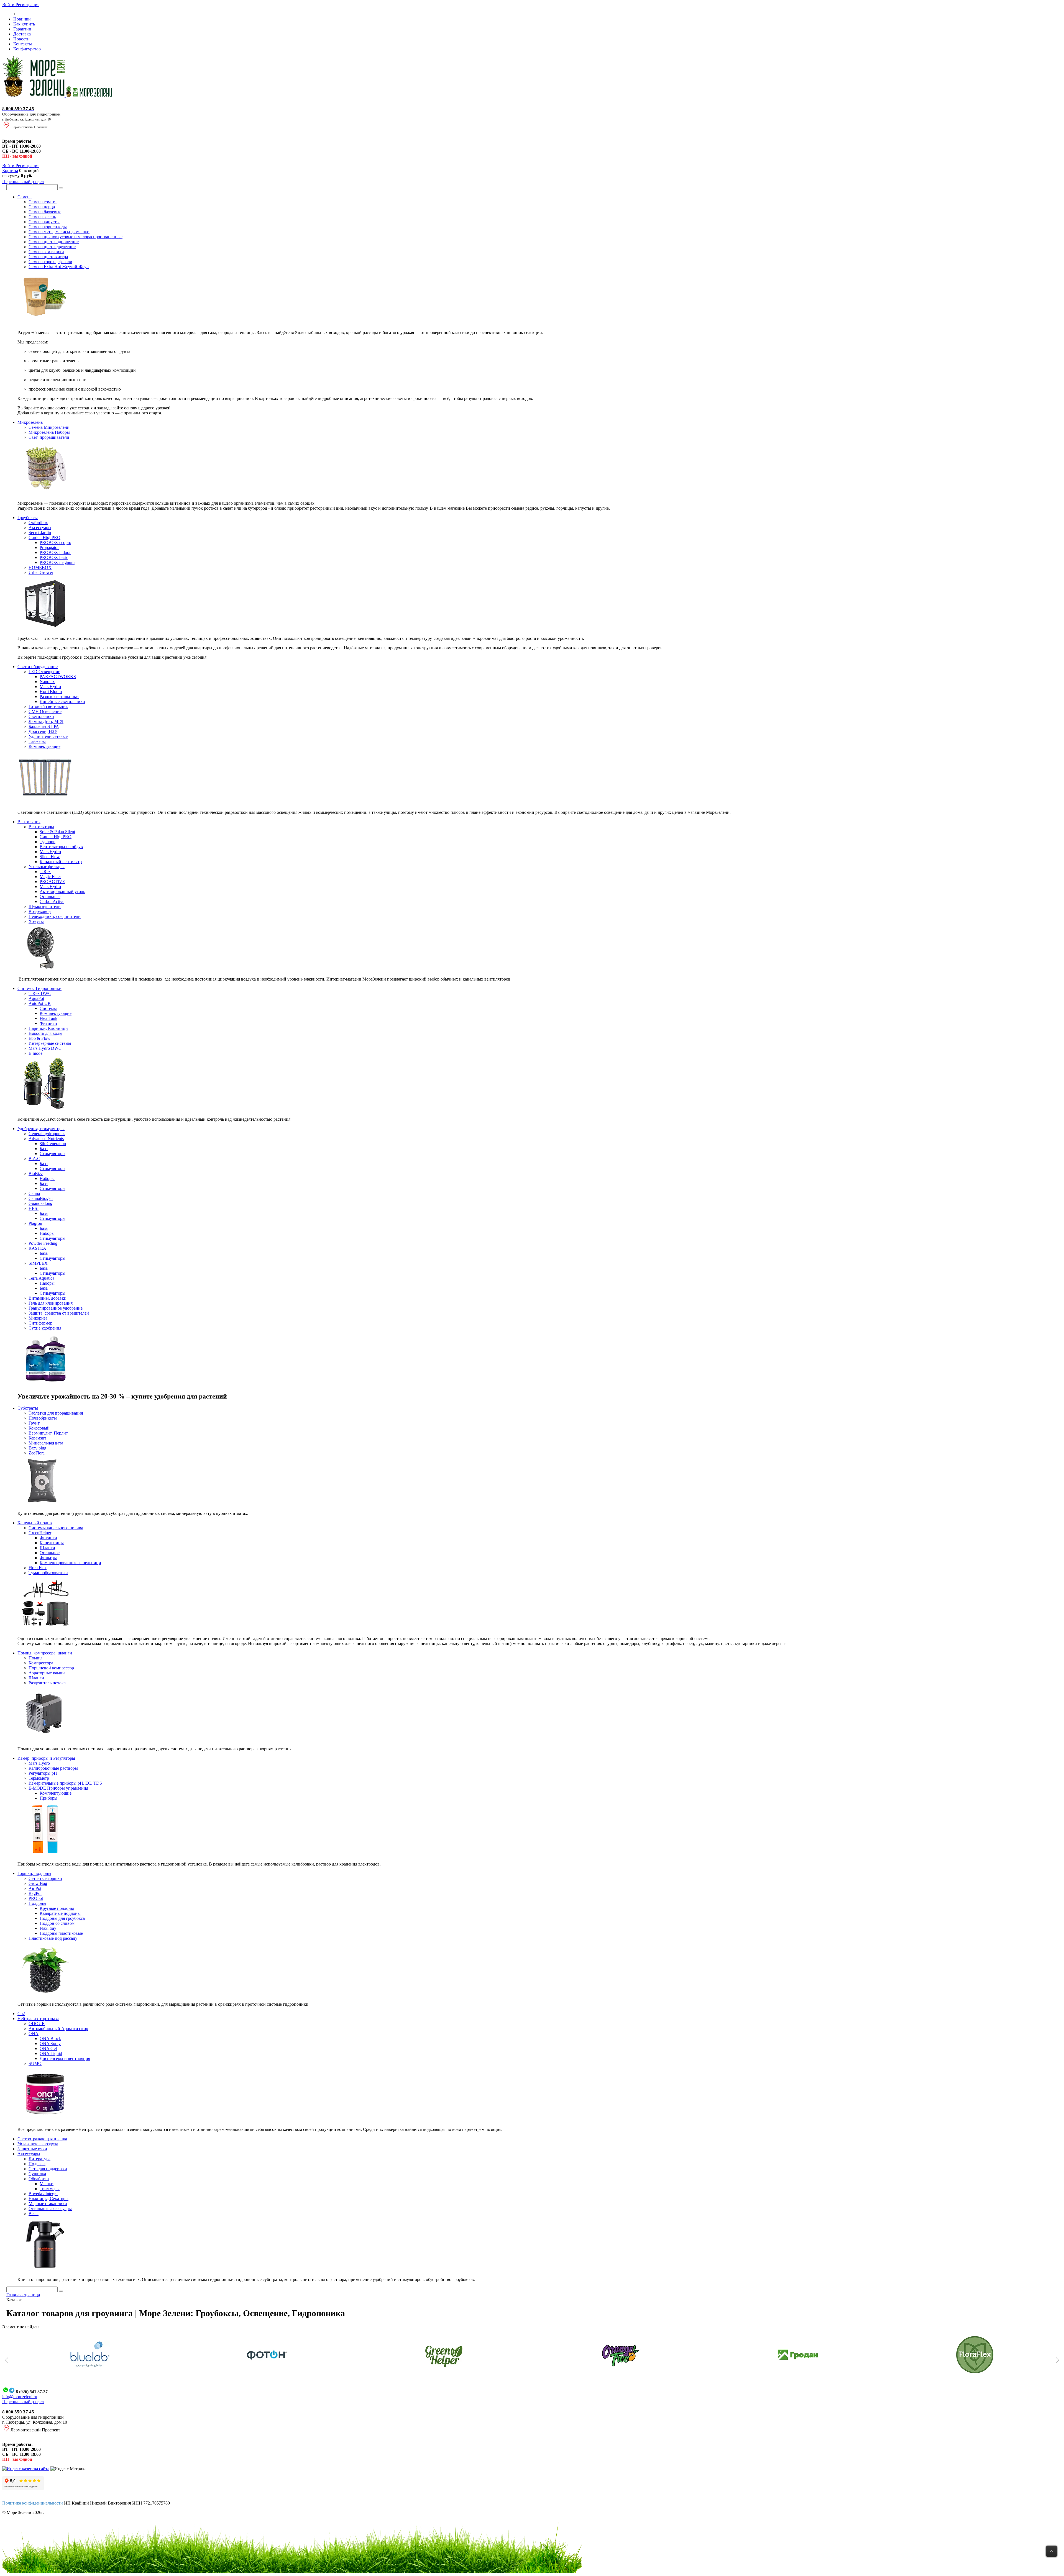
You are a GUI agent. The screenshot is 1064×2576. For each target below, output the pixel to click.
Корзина (10, 170)
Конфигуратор (27, 49)
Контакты (23, 44)
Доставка (22, 34)
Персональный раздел (23, 182)
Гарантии (22, 29)
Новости (21, 39)
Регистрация (27, 5)
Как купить (24, 24)
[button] (7, 2360)
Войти (9, 5)
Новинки (22, 19)
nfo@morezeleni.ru (20, 2397)
